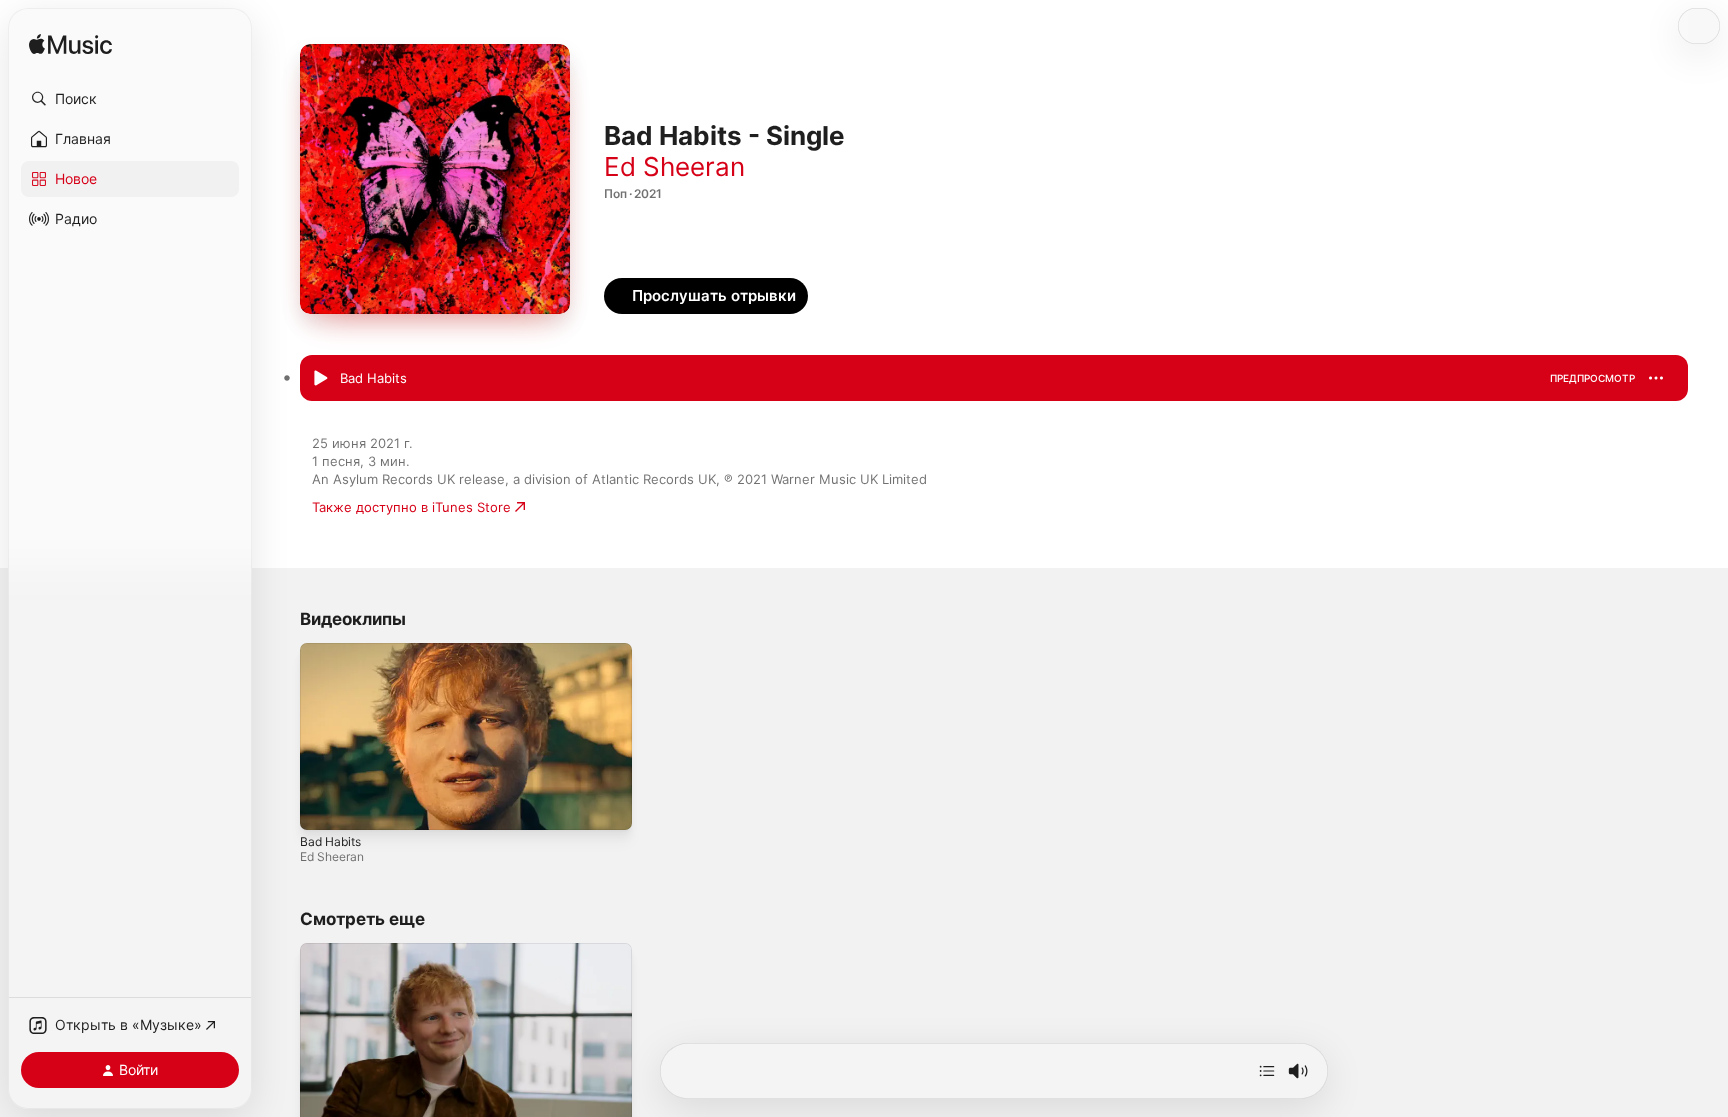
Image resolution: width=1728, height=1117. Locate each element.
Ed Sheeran (674, 166)
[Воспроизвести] (325, 805)
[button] (130, 99)
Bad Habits (330, 841)
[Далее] (1267, 1071)
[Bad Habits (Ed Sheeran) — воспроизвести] (320, 379)
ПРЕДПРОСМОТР (1592, 378)
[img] (70, 45)
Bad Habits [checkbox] (373, 378)
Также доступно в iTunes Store (411, 507)
